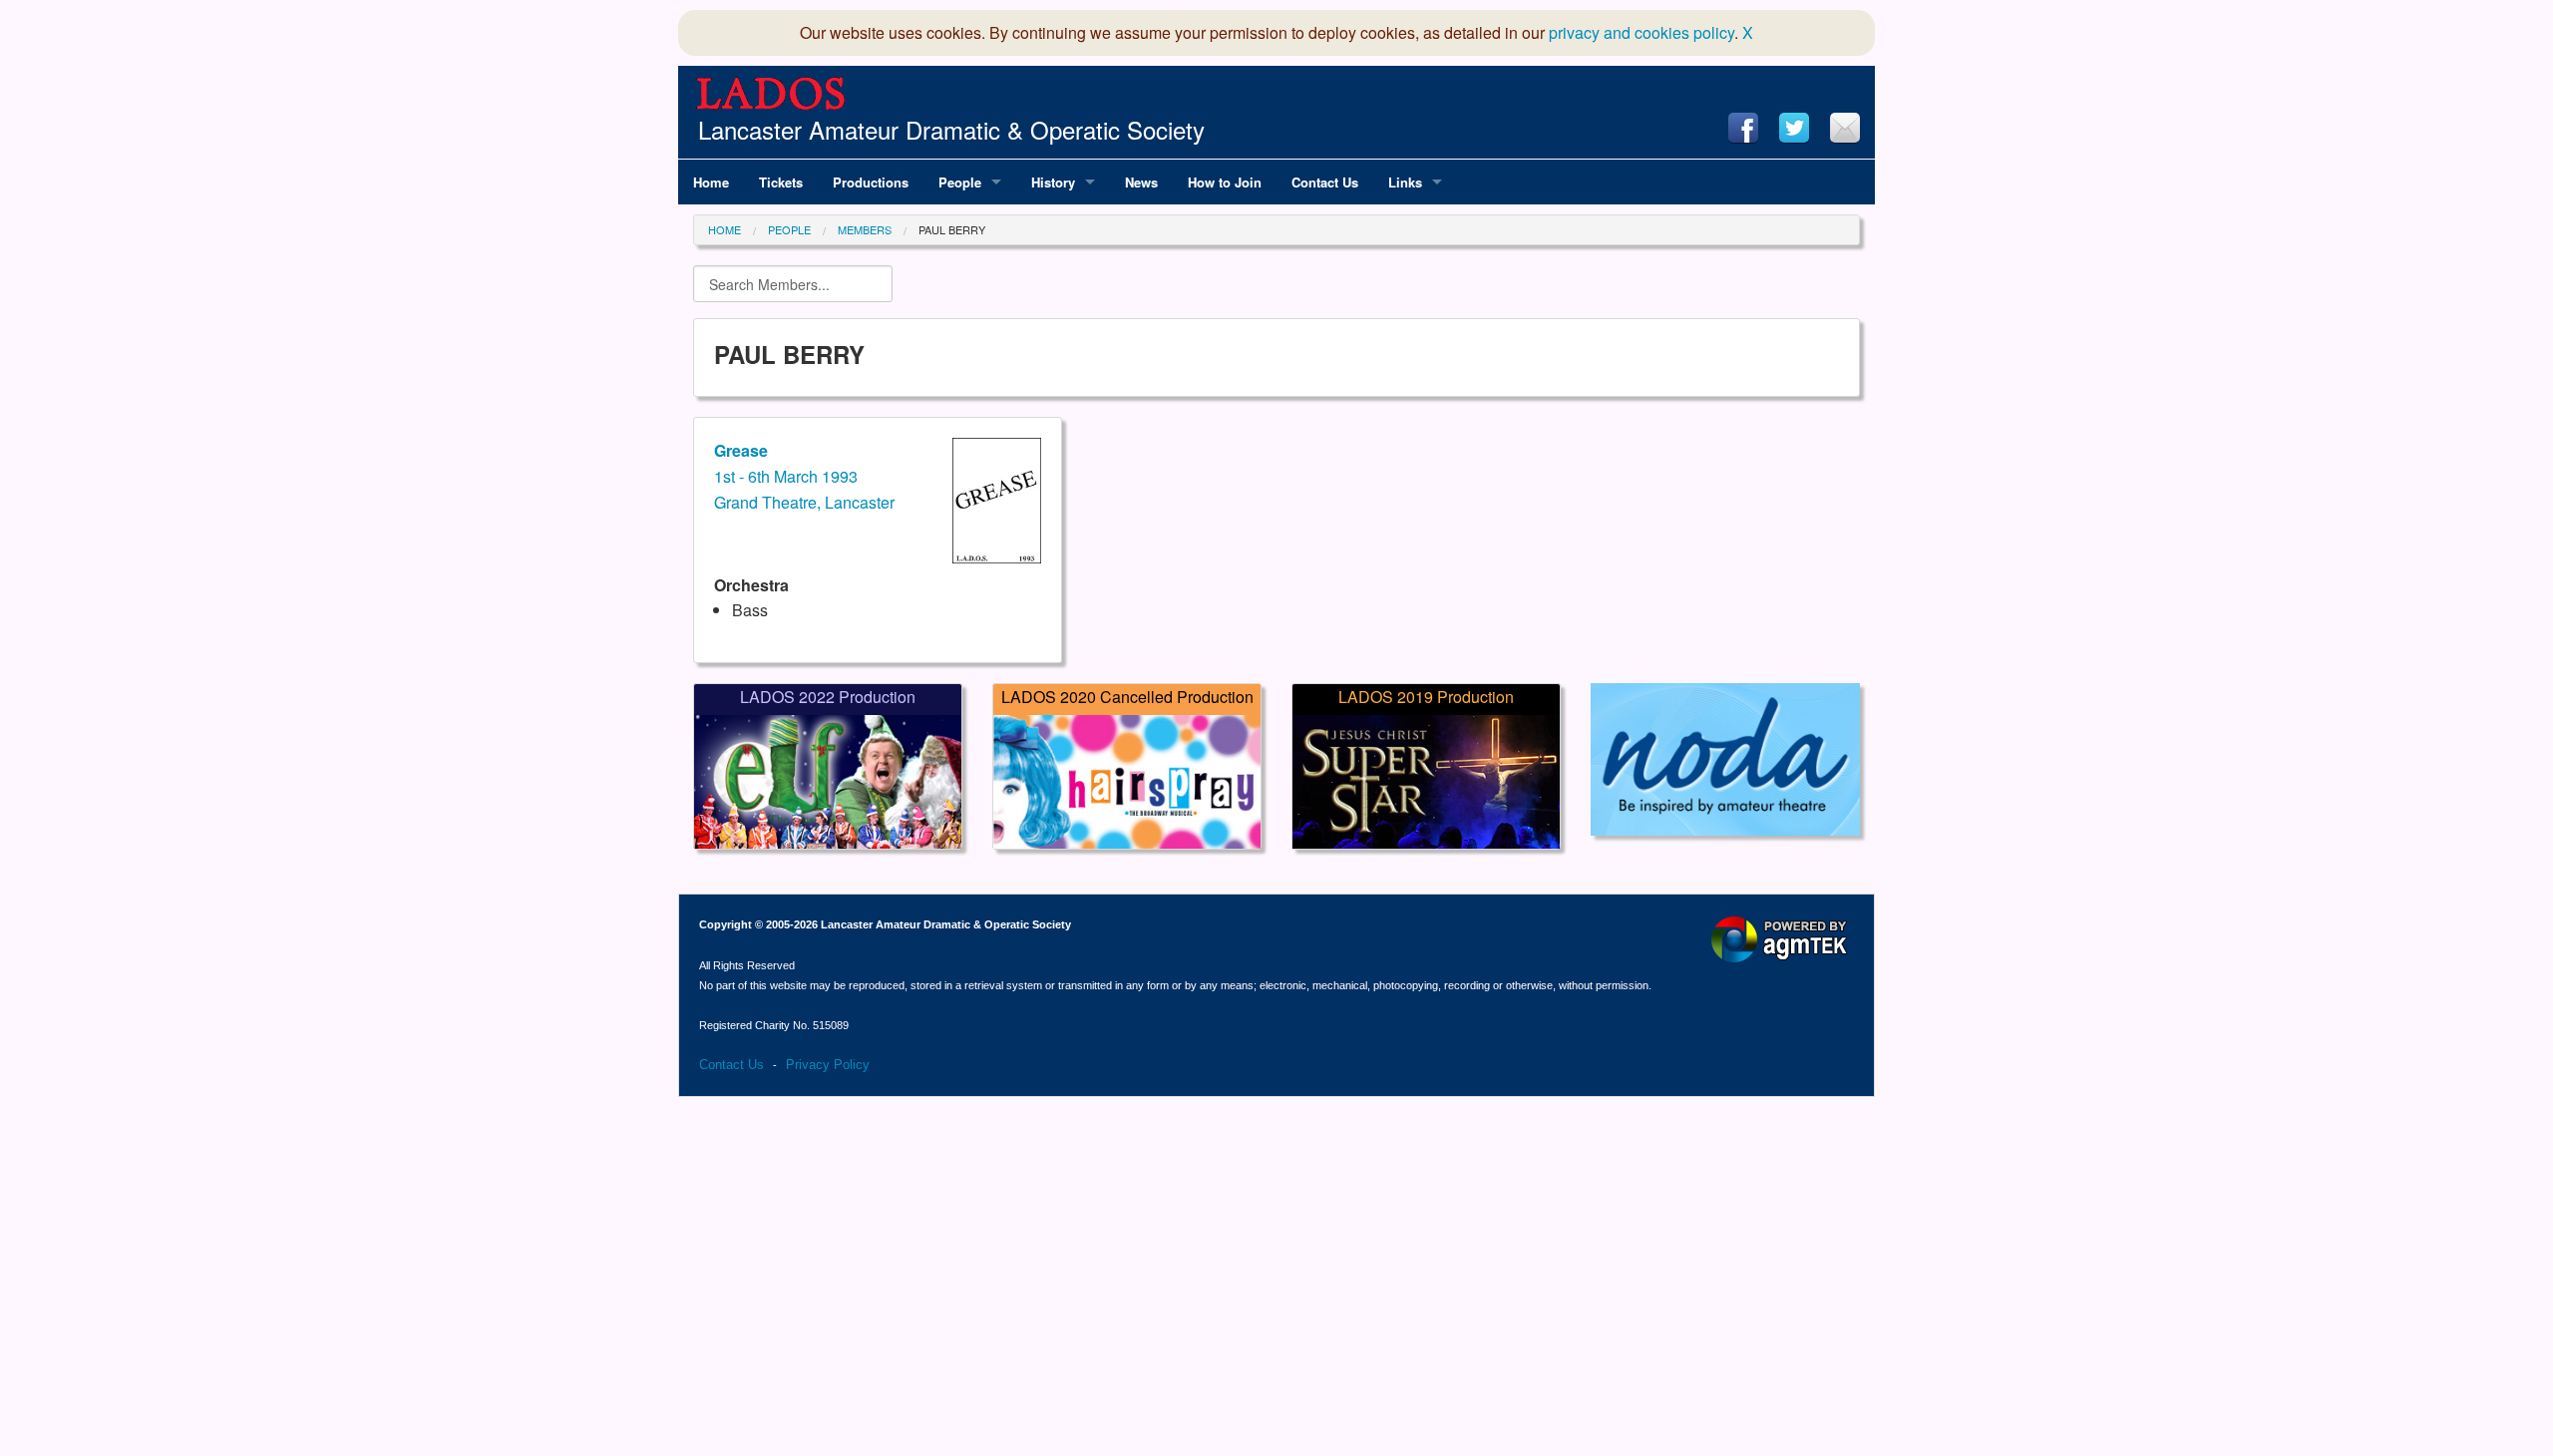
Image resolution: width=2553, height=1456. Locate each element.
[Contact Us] (1845, 128)
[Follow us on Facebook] (1743, 128)
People (789, 229)
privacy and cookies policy (1641, 32)
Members (865, 229)
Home (725, 229)
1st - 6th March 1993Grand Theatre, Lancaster (804, 476)
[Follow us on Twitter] (1794, 128)
